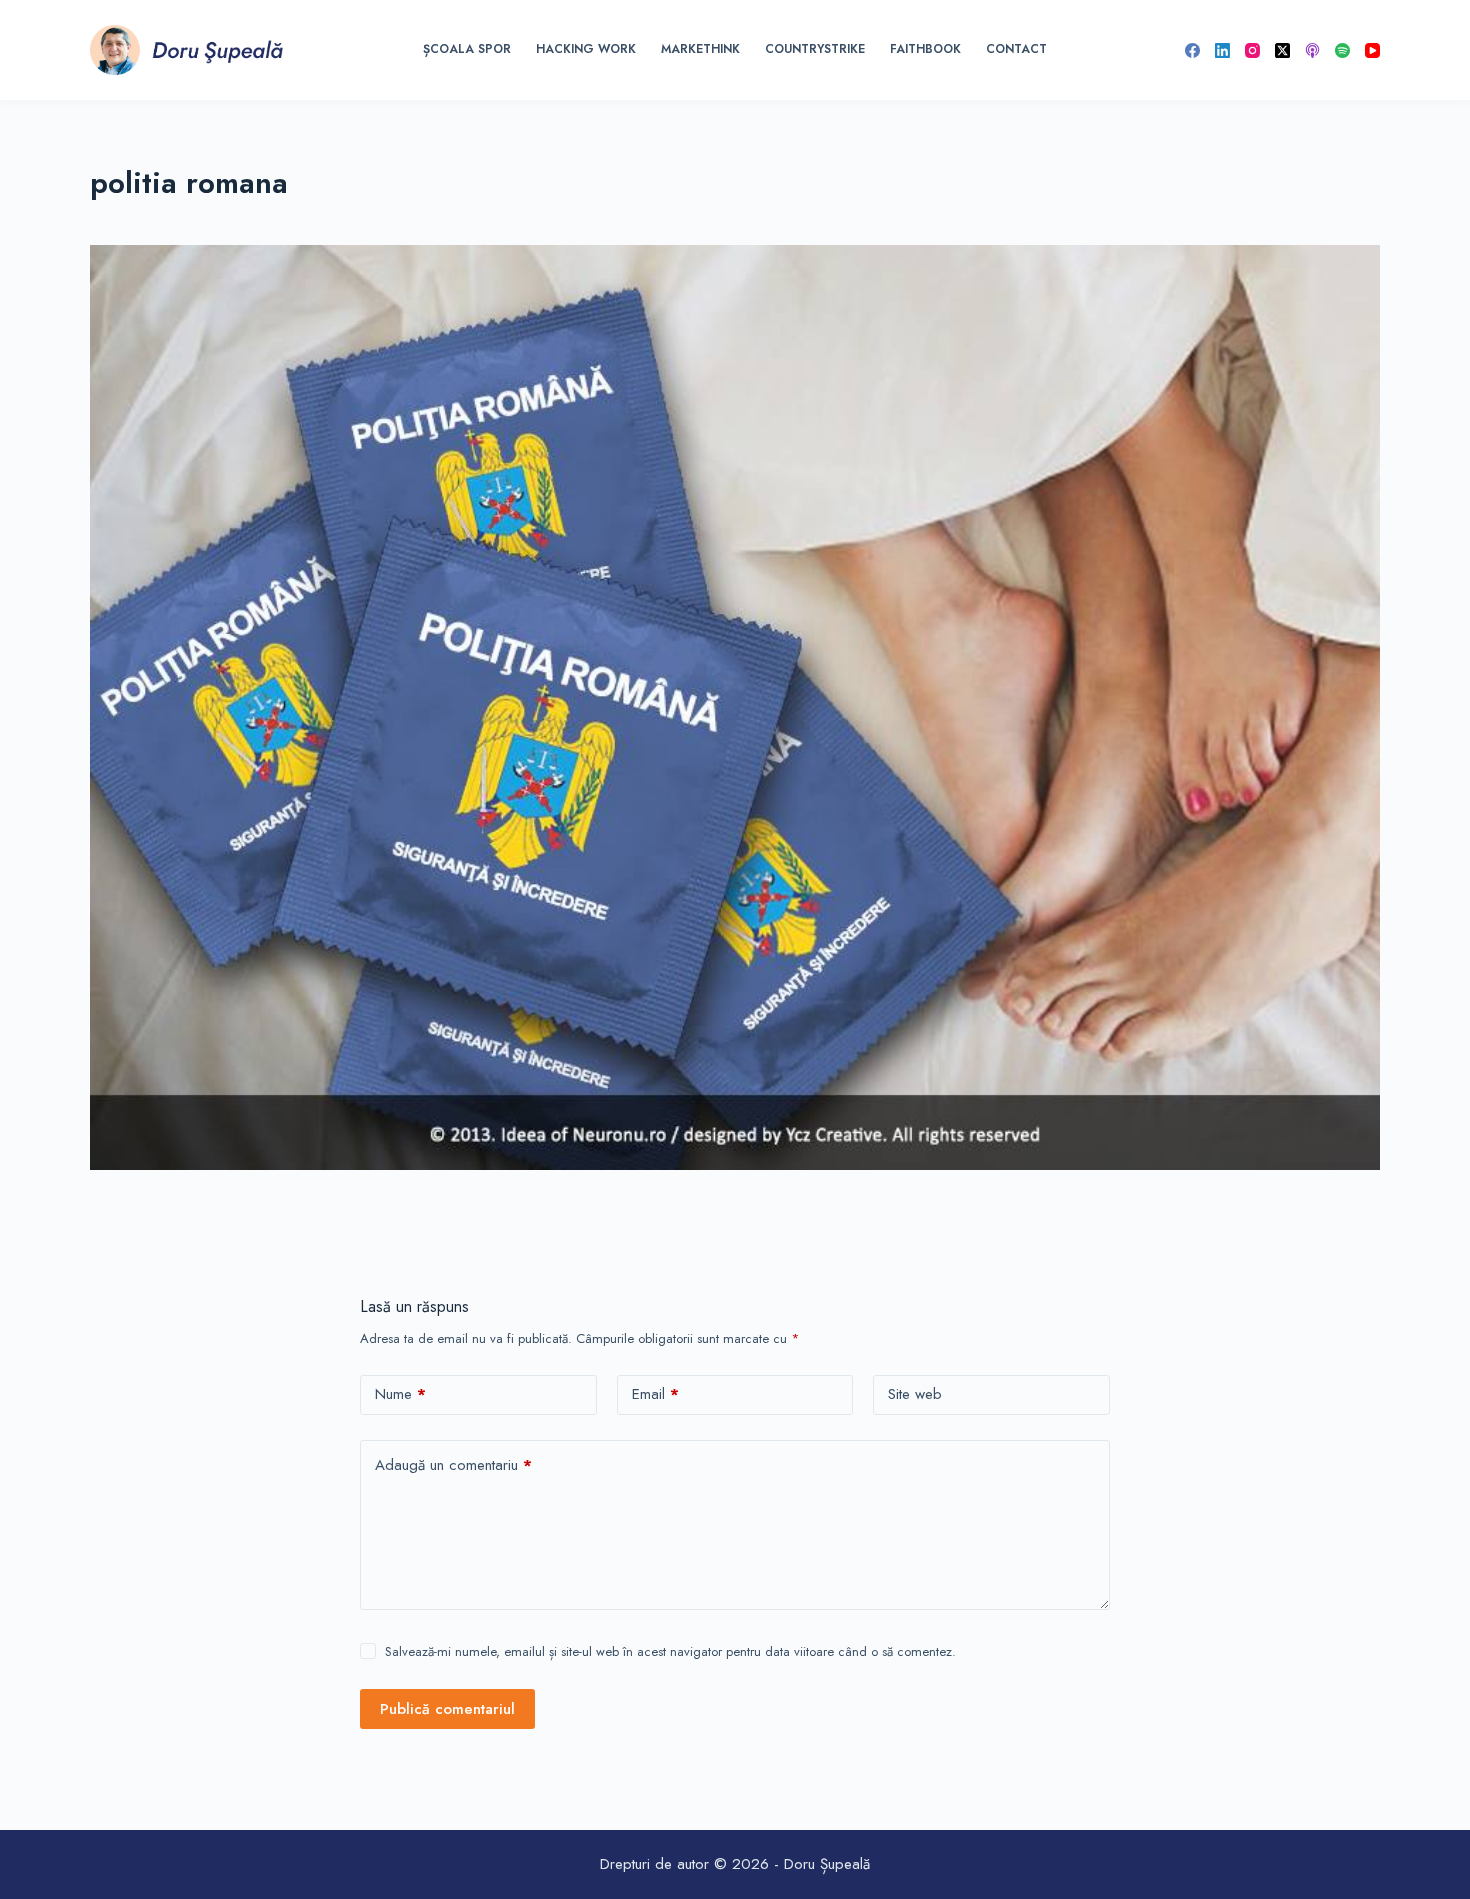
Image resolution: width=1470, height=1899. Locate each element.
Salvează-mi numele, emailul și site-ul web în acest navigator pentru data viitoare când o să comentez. (670, 1651)
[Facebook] (1192, 50)
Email (655, 1394)
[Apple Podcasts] (1312, 50)
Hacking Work (586, 49)
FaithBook (925, 49)
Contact (1016, 49)
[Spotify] (1342, 50)
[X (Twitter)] (1282, 50)
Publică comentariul (447, 1709)
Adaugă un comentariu (453, 1465)
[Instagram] (1252, 50)
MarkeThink (700, 49)
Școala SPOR (467, 49)
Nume (400, 1394)
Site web (915, 1394)
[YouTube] (1372, 50)
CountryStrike (815, 49)
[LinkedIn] (1222, 50)
